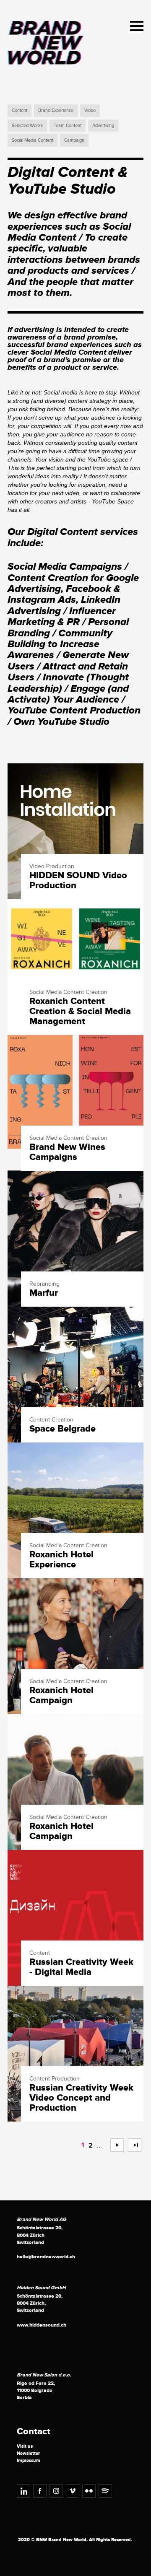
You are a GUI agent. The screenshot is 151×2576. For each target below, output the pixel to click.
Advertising (103, 126)
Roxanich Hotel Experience (61, 1560)
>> (131, 2145)
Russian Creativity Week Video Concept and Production (81, 2098)
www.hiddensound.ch (42, 2325)
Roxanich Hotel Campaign (61, 1696)
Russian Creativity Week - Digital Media (81, 1967)
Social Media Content (33, 140)
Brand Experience (56, 110)
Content (20, 110)
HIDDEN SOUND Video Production (78, 881)
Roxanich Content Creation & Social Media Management (80, 1012)
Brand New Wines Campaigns (67, 1152)
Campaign (74, 140)
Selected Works (27, 126)
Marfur (44, 1293)
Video (90, 110)
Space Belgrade (62, 1429)
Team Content (68, 126)
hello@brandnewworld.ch (46, 2257)
